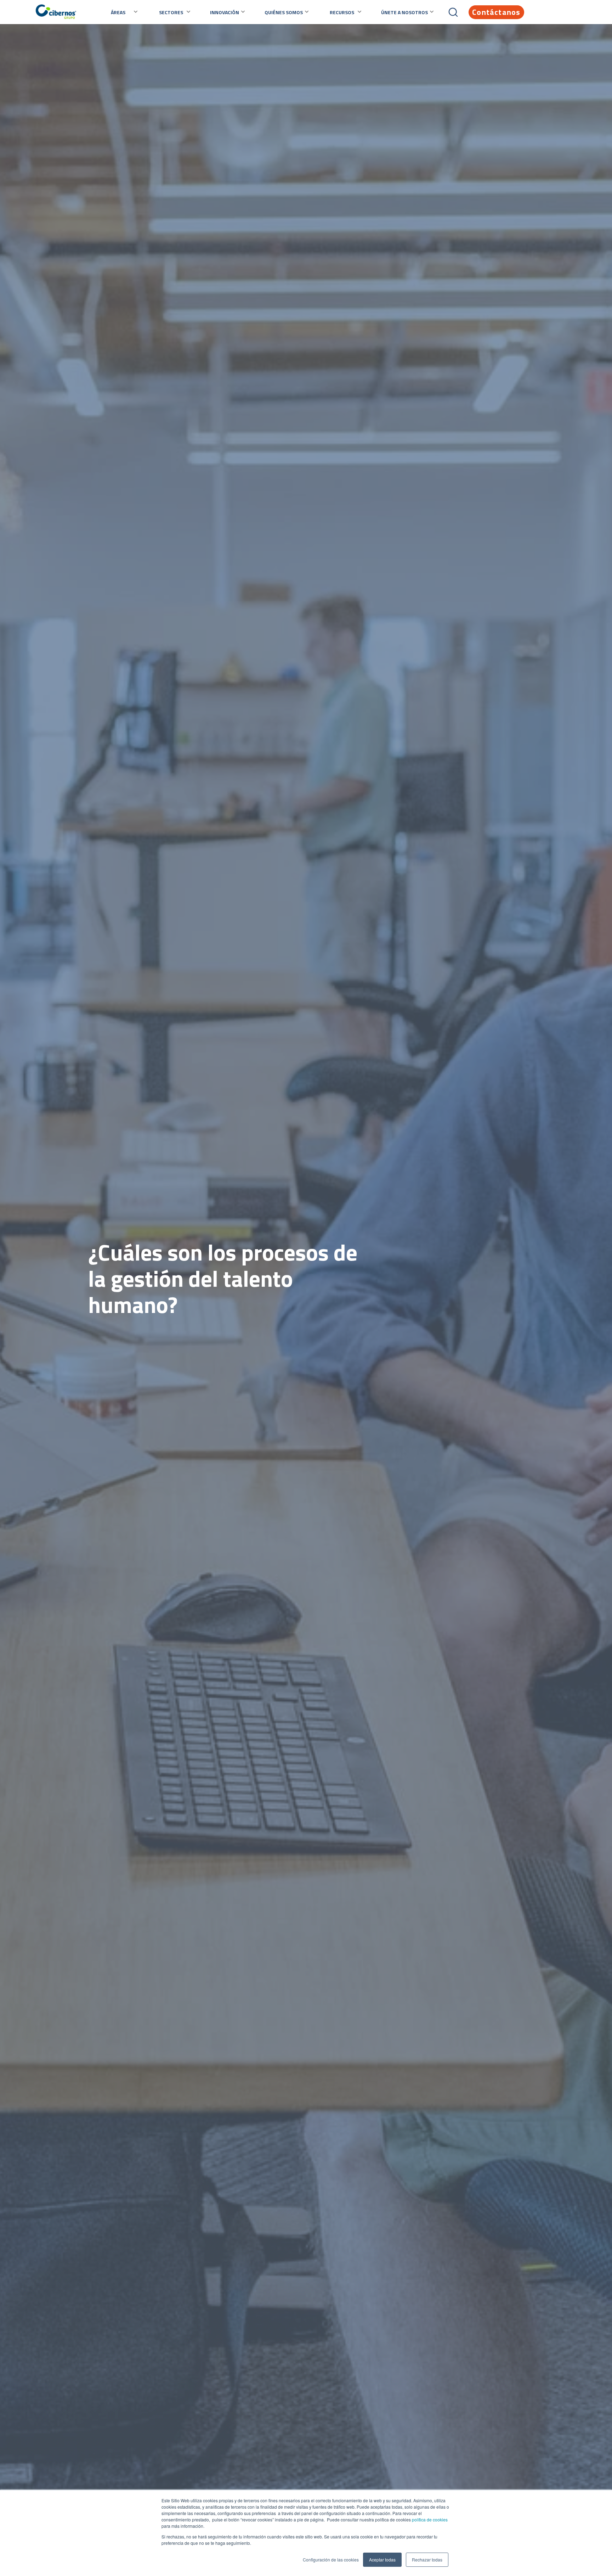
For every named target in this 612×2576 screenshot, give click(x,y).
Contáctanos (496, 12)
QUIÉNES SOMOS (284, 12)
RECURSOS (342, 12)
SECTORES (171, 12)
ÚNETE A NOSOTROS (404, 12)
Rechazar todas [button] (427, 2560)
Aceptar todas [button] (382, 2560)
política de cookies (429, 2519)
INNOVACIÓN (225, 12)
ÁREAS (118, 12)
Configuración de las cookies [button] (331, 2560)
